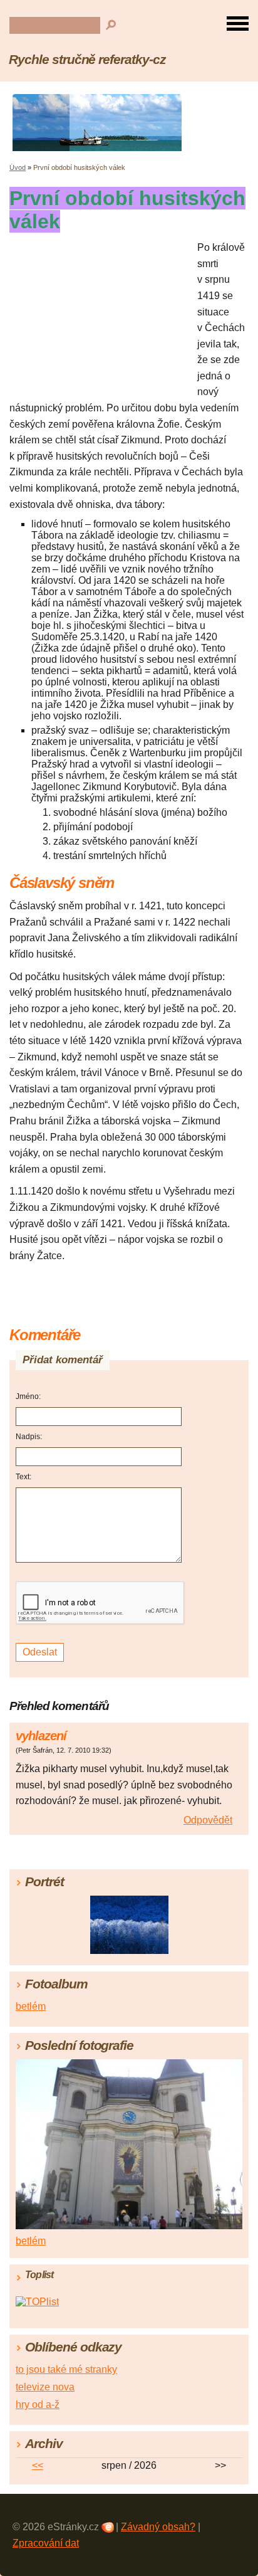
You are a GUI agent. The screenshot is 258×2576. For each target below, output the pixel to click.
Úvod (18, 167)
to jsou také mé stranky (66, 2369)
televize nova (45, 2387)
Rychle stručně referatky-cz (87, 59)
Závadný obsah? (158, 2527)
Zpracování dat (46, 2543)
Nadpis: (29, 1437)
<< (38, 2465)
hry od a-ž (38, 2404)
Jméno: (28, 1396)
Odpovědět (208, 1820)
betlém (31, 2006)
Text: (23, 1477)
